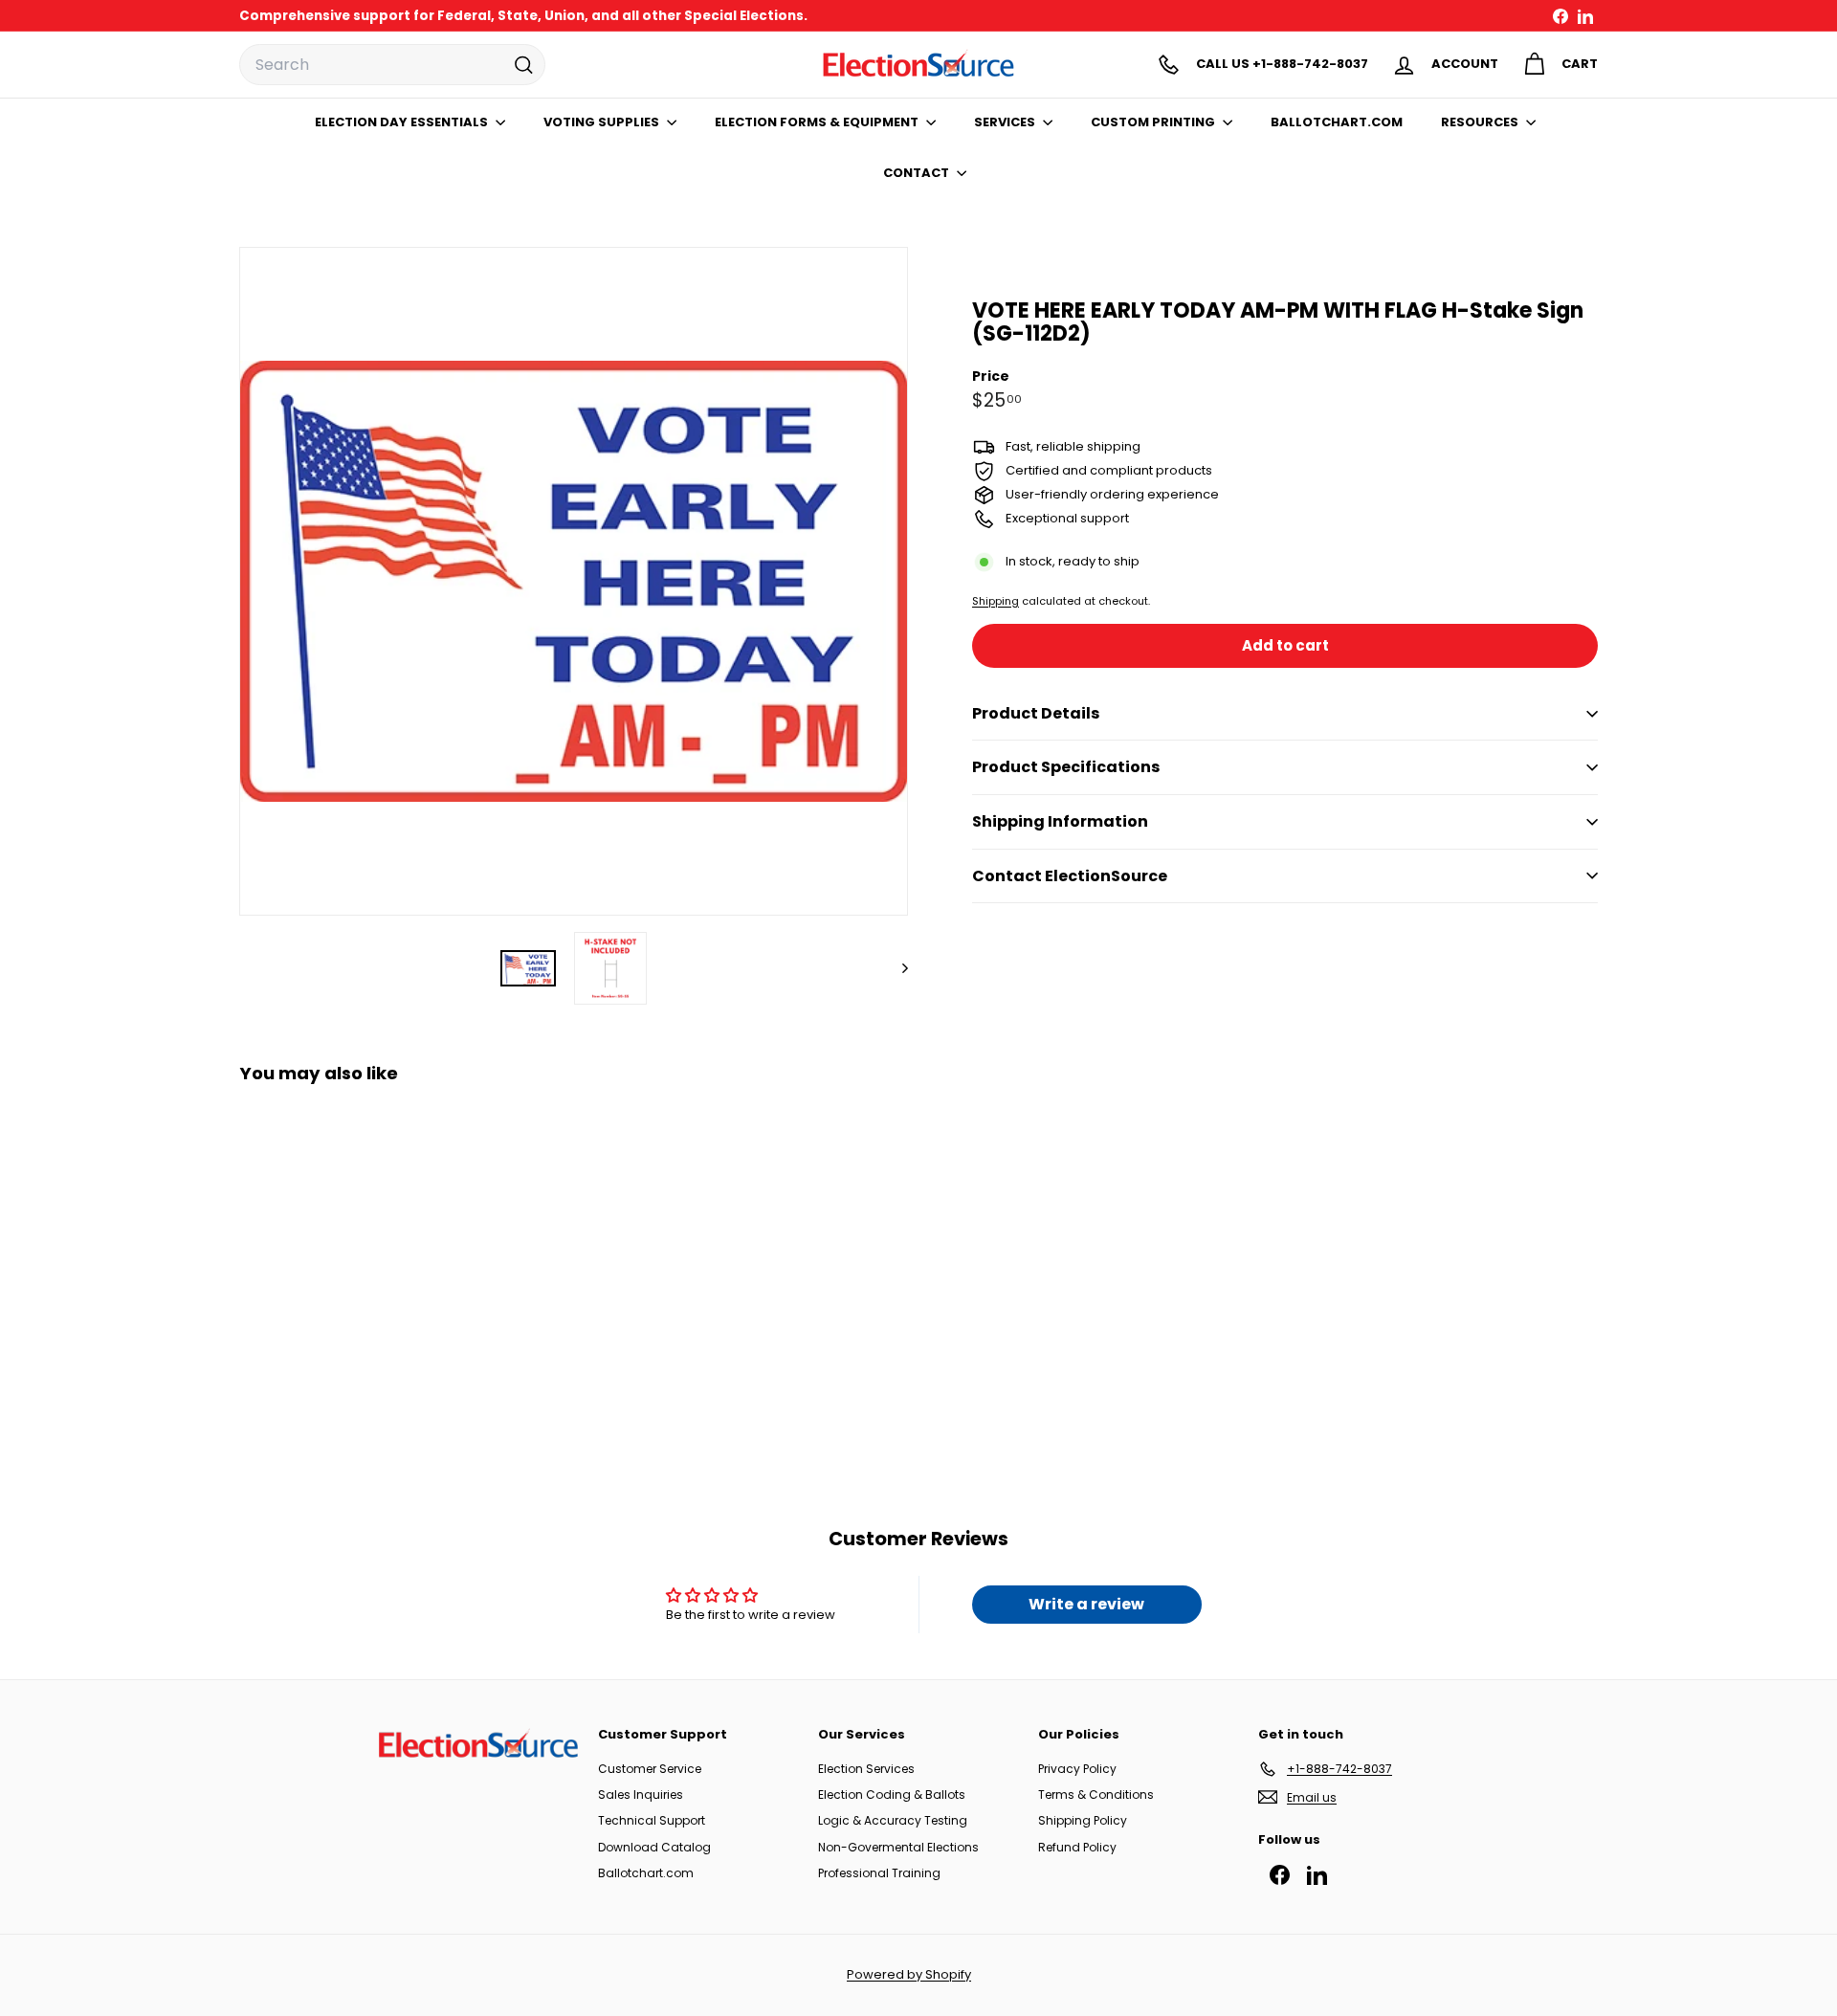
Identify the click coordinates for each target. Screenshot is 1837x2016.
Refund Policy (1077, 1847)
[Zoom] (574, 581)
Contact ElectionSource (1070, 876)
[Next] (896, 968)
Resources (1481, 122)
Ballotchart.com (646, 1873)
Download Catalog (654, 1847)
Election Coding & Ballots (892, 1794)
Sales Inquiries (641, 1794)
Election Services (866, 1769)
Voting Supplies (603, 122)
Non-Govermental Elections (898, 1847)
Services (1006, 122)
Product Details (1036, 713)
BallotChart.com (1337, 122)
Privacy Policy (1077, 1769)
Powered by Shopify (909, 1974)
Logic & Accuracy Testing (893, 1820)
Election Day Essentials (403, 122)
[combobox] (392, 65)
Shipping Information (1060, 821)
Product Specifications (1066, 767)
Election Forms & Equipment (818, 122)
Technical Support (652, 1820)
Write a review (1086, 1604)
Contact (918, 173)
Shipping (996, 601)
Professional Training (879, 1873)
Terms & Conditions (1096, 1794)
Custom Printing (1154, 122)
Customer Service (650, 1769)
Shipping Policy (1083, 1820)
